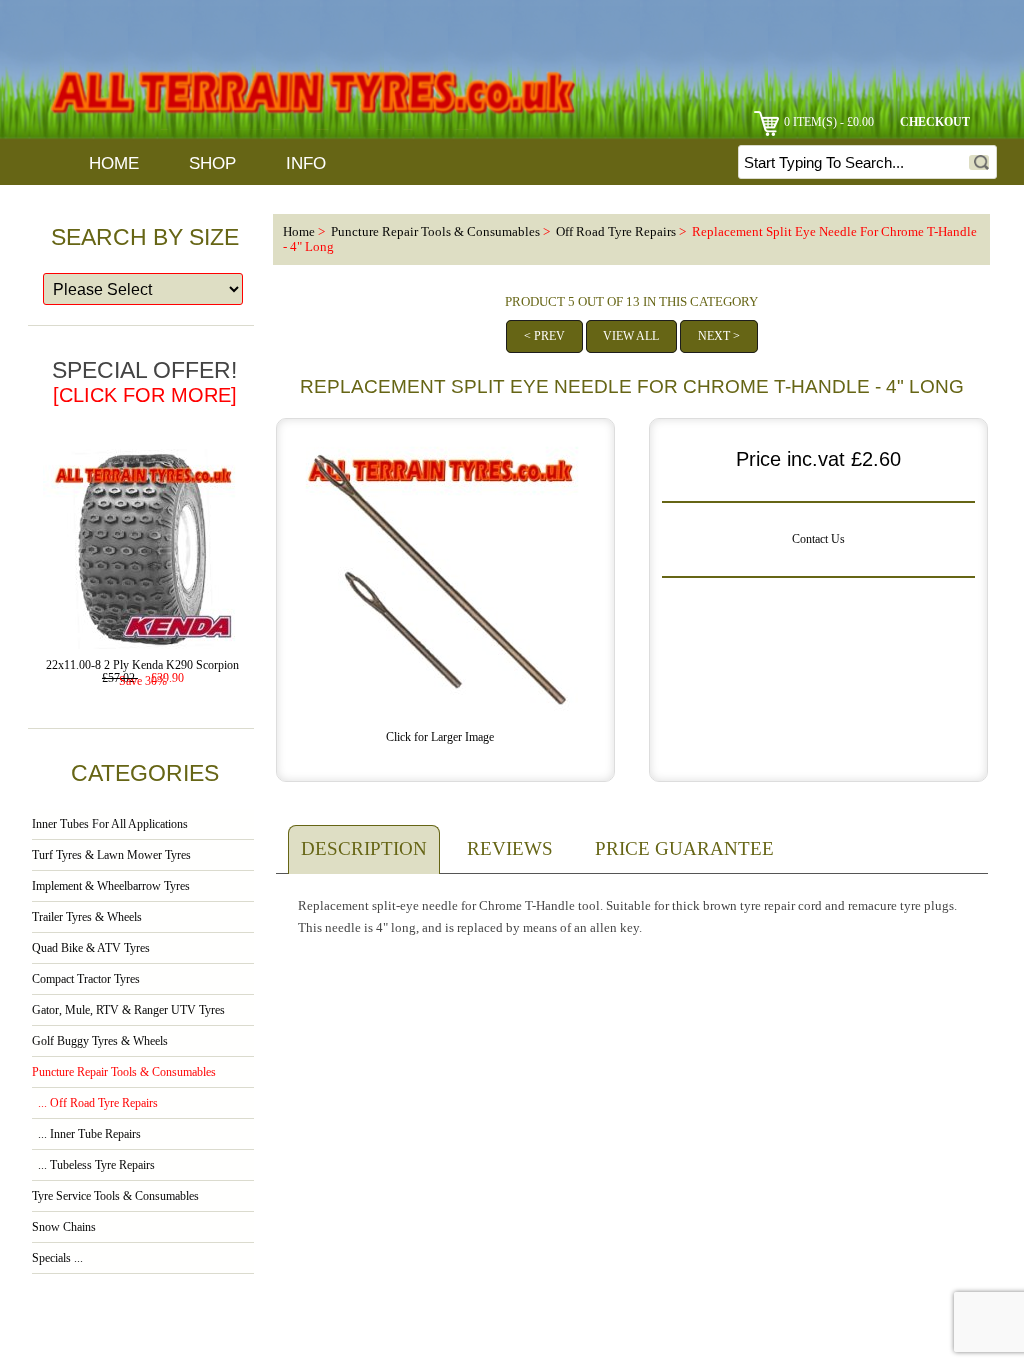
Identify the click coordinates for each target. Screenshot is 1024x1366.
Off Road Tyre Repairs (616, 232)
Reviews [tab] (510, 848)
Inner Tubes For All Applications (110, 824)
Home (114, 163)
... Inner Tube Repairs (86, 1134)
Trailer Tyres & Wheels (87, 917)
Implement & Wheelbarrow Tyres (111, 886)
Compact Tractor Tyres (86, 979)
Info (306, 163)
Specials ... (57, 1258)
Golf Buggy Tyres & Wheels (100, 1041)
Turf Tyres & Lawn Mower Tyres (111, 855)
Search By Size (145, 237)
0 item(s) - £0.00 (829, 122)
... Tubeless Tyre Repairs (93, 1165)
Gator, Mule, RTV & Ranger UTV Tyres (128, 1010)
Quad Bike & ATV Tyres (91, 948)
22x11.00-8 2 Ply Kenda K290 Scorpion (142, 665)
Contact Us (818, 539)
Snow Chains (64, 1227)
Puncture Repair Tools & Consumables (435, 232)
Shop (212, 163)
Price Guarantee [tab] (684, 848)
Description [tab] (364, 848)
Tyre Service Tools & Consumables (115, 1196)
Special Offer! (144, 381)
